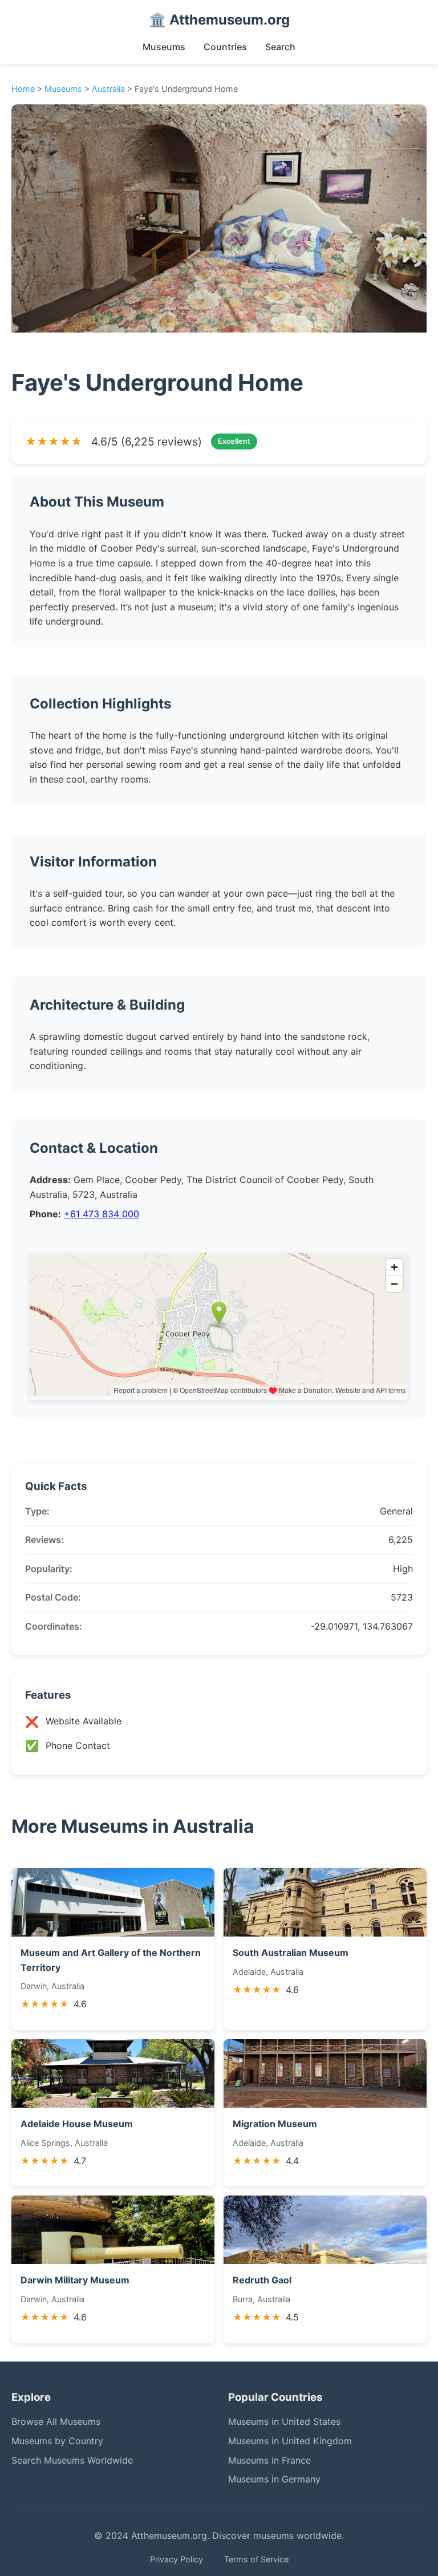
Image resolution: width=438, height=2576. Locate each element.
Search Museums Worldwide (72, 2460)
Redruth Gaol (262, 2280)
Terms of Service (256, 2559)
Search (280, 47)
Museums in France (269, 2460)
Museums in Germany (274, 2479)
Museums (164, 47)
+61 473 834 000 (102, 1214)
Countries (225, 47)
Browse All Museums (56, 2421)
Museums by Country (57, 2441)
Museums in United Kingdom (290, 2441)
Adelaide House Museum (77, 2124)
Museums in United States (284, 2421)
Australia (108, 89)
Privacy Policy (177, 2559)
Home (23, 89)
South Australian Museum (291, 1953)
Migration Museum (275, 2124)
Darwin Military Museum (75, 2280)
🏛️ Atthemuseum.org (219, 20)
